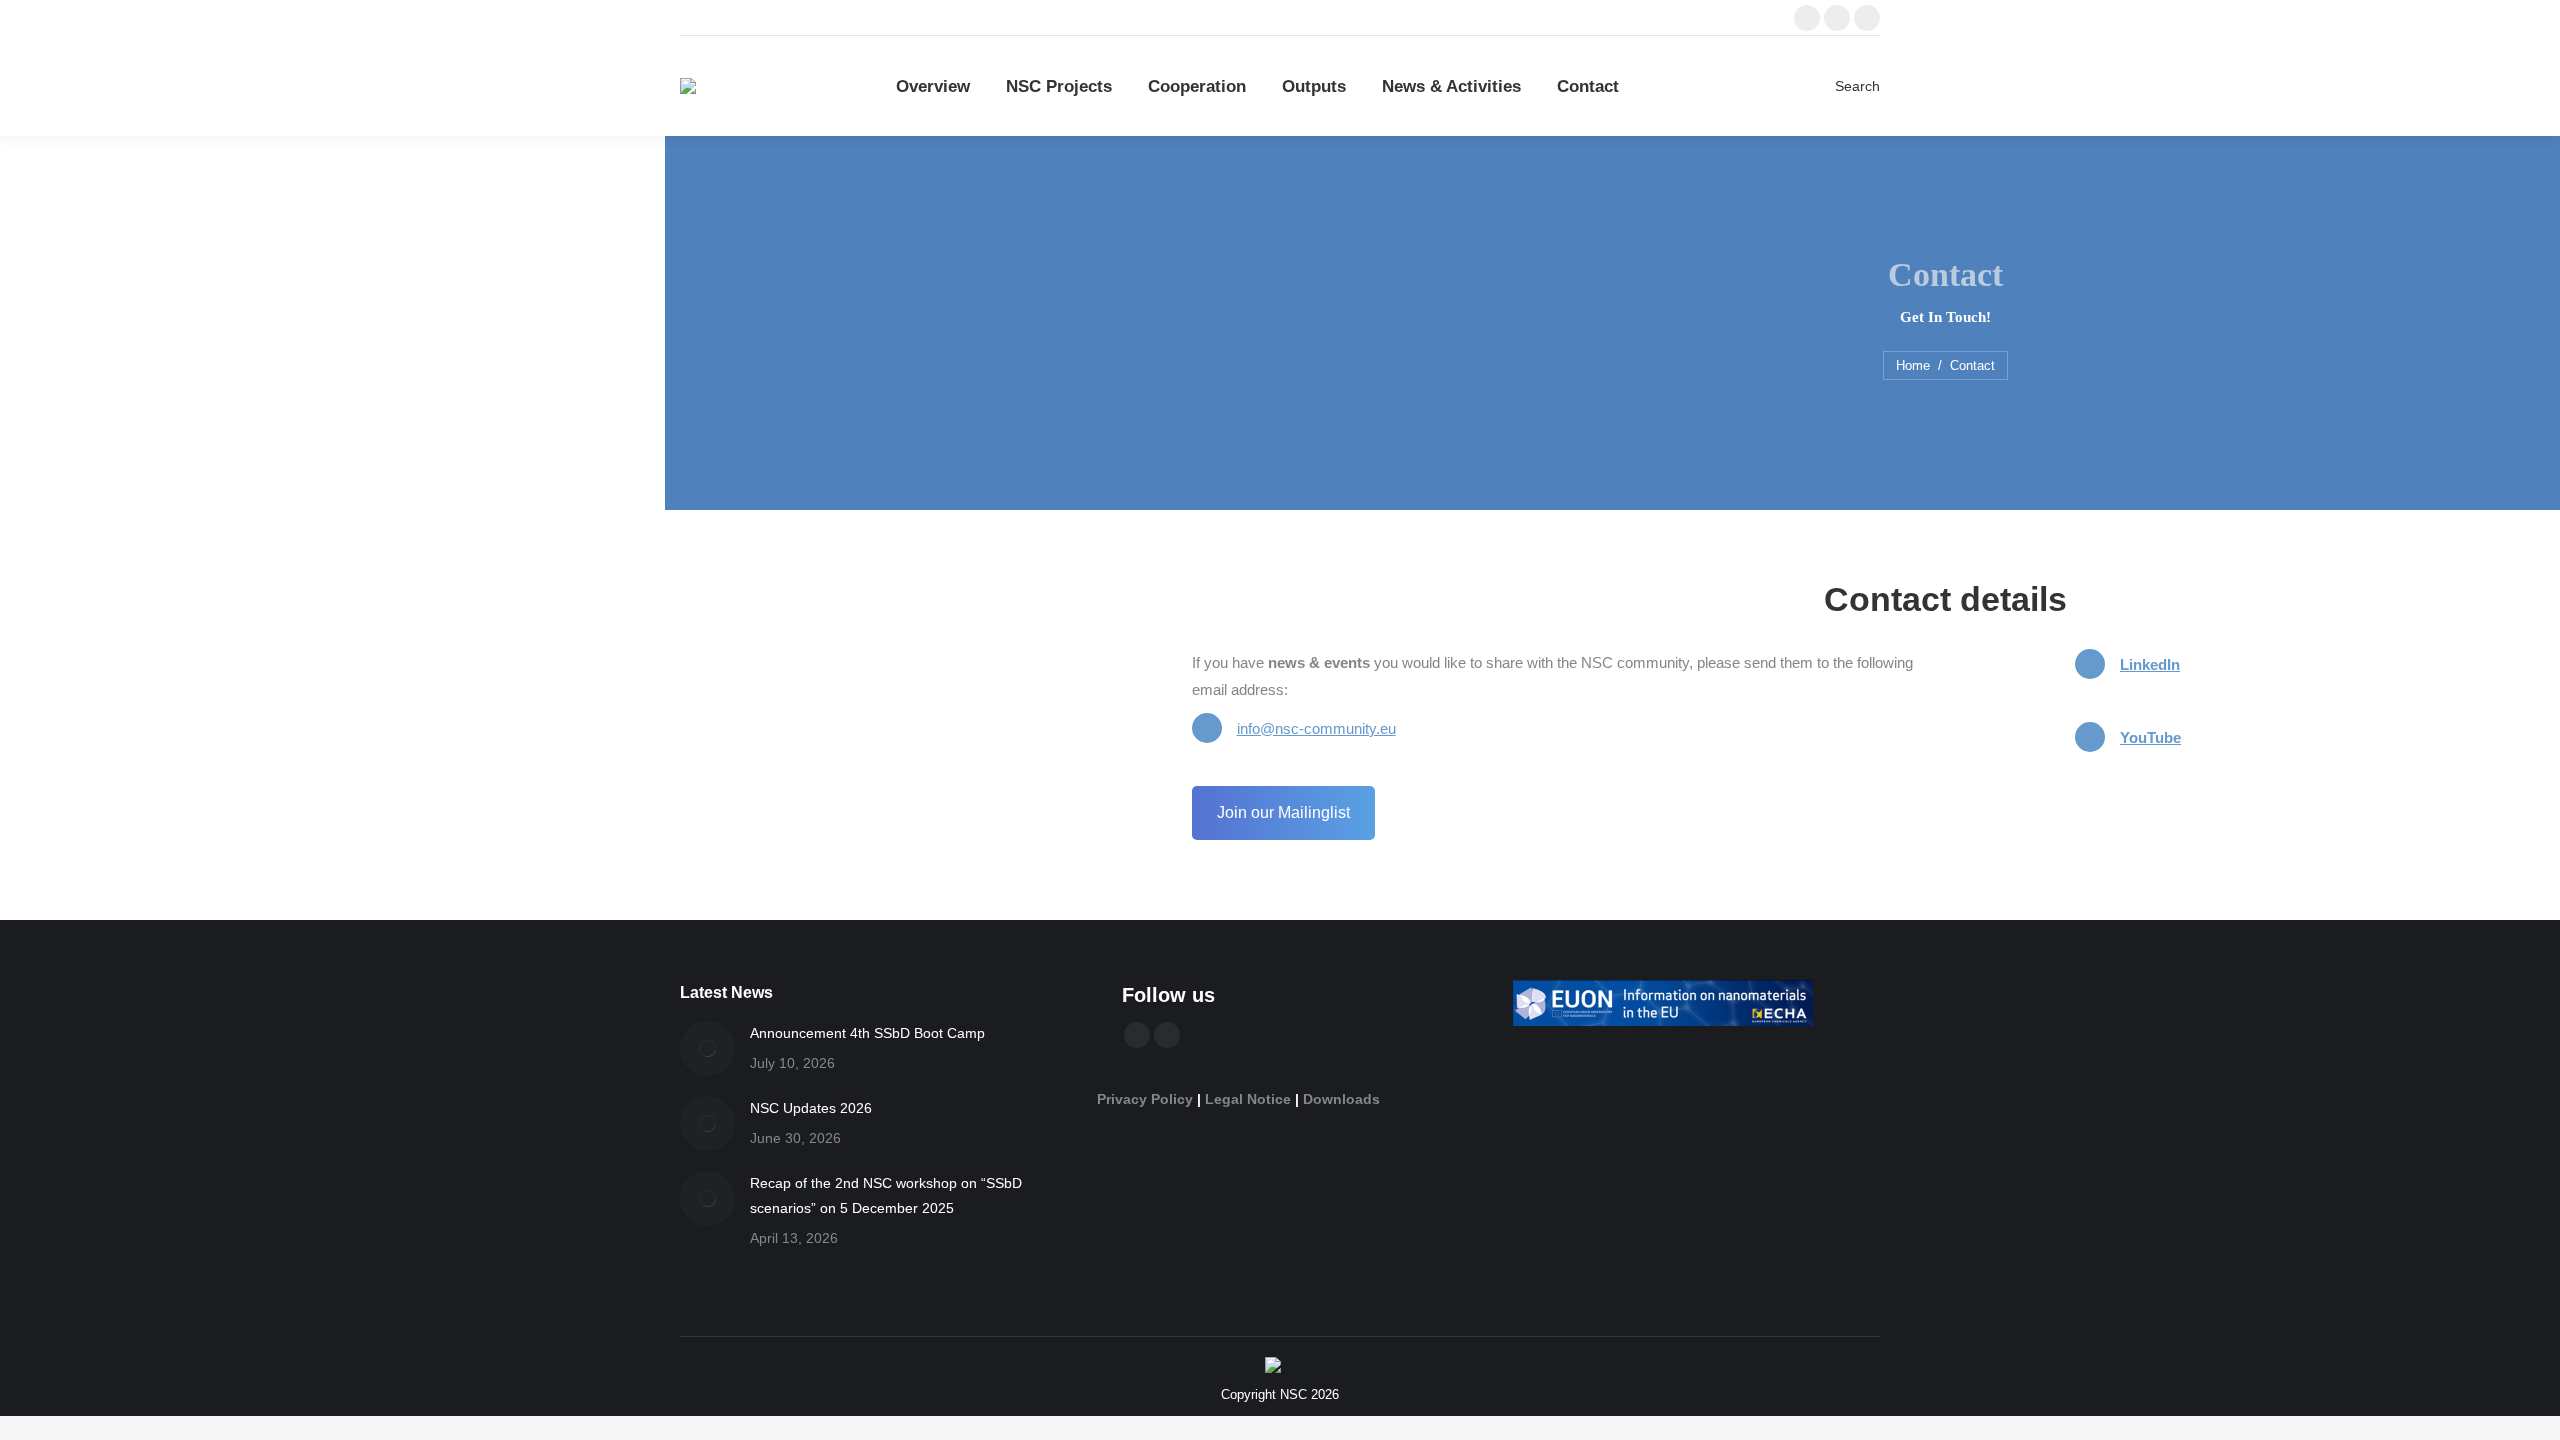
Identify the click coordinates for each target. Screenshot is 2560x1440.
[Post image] (707, 1048)
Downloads (1341, 1099)
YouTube (2150, 737)
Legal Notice (1248, 1099)
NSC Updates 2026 (811, 1108)
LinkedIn (2150, 664)
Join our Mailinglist (1283, 812)
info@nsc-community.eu (1316, 728)
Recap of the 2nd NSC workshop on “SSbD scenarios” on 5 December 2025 (886, 1195)
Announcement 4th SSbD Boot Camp (867, 1033)
